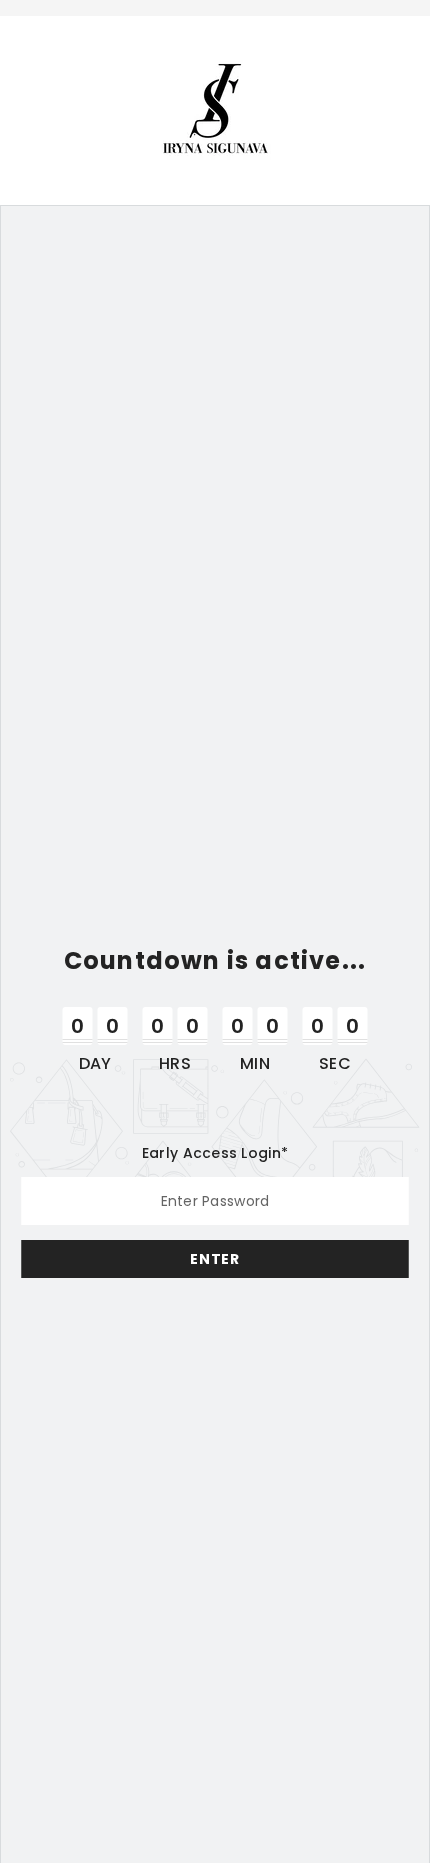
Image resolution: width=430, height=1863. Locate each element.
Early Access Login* (215, 1153)
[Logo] (215, 108)
